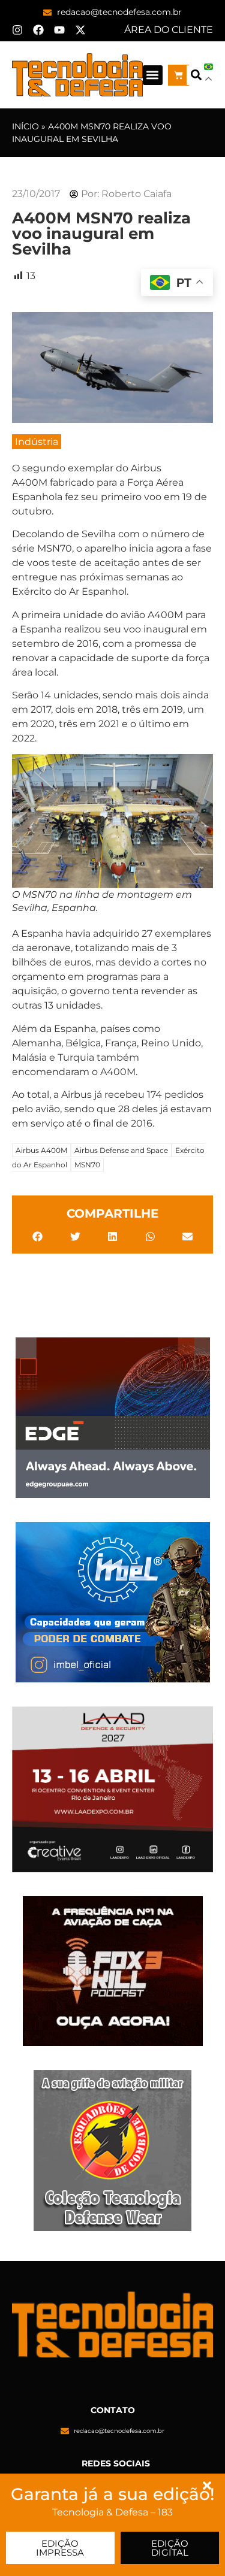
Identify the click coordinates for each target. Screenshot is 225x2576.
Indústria (37, 442)
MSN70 (87, 1165)
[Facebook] (38, 30)
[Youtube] (59, 30)
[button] (153, 75)
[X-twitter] (80, 30)
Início (25, 126)
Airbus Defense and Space (121, 1150)
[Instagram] (17, 30)
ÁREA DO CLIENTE (169, 30)
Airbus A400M (41, 1150)
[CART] (178, 75)
